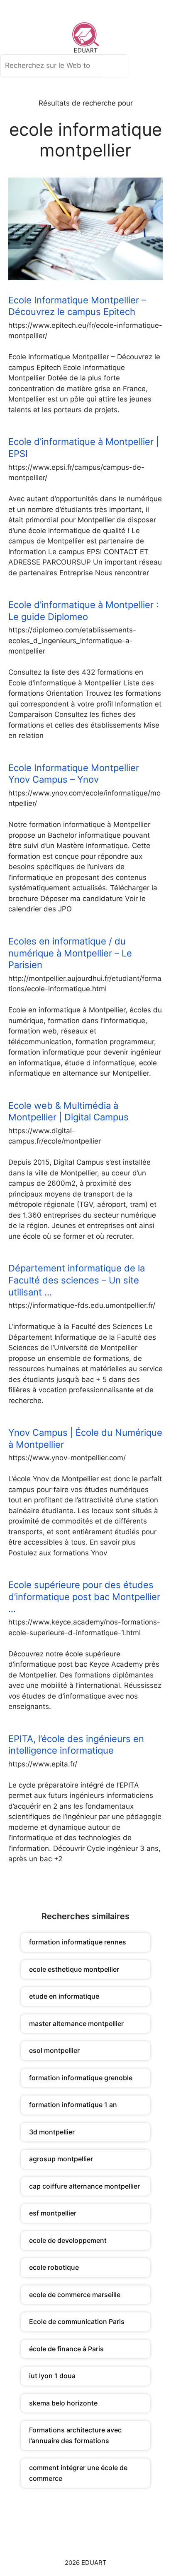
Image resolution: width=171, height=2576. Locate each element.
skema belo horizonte (63, 2403)
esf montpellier (53, 2213)
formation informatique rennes (78, 1942)
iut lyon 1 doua (52, 2376)
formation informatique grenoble (81, 2078)
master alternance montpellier (76, 2023)
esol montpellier (54, 2050)
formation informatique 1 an (73, 2105)
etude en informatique (64, 1996)
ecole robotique (54, 2267)
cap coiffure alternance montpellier (84, 2186)
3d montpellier (52, 2132)
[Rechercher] (117, 66)
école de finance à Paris (66, 2349)
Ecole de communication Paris (77, 2321)
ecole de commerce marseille (75, 2295)
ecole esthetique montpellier (74, 1969)
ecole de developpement (68, 2240)
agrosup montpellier (61, 2159)
